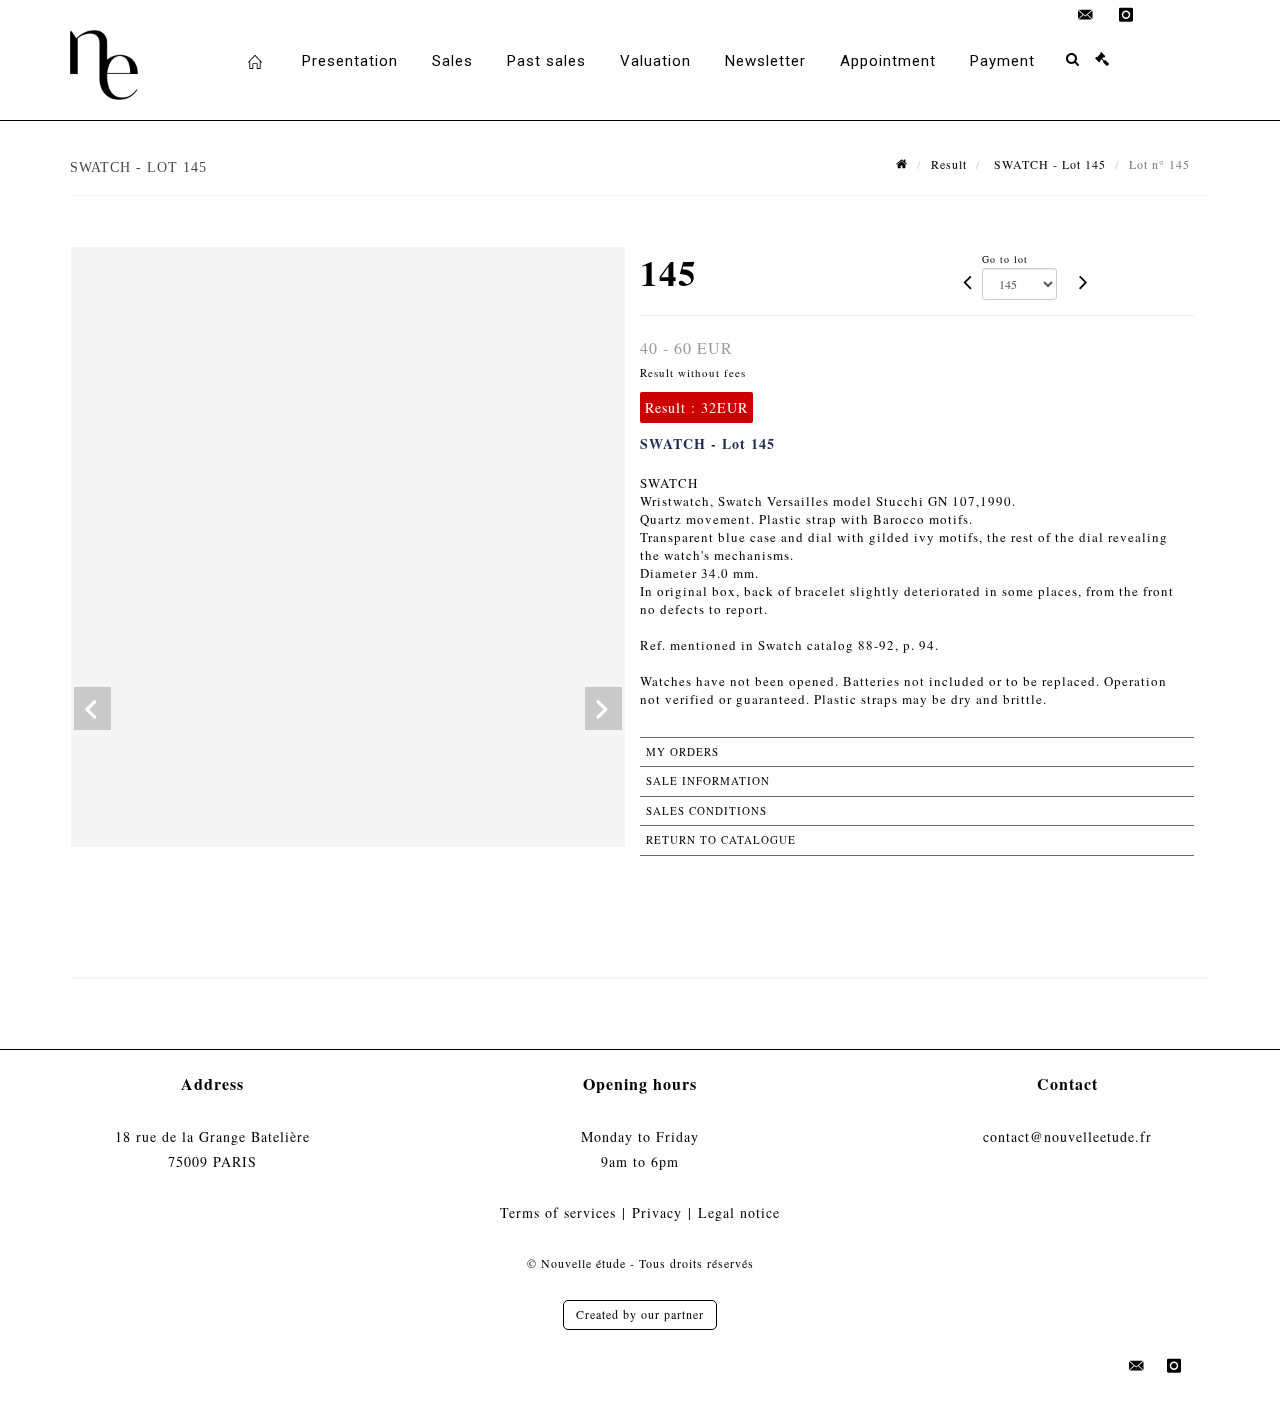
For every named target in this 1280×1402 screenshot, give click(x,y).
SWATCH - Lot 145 (1048, 164)
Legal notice (739, 1212)
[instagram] (1126, 15)
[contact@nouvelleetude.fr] (1086, 15)
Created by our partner (640, 1314)
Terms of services (558, 1212)
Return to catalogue (721, 839)
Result (949, 164)
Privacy (657, 1212)
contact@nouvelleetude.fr (1067, 1136)
